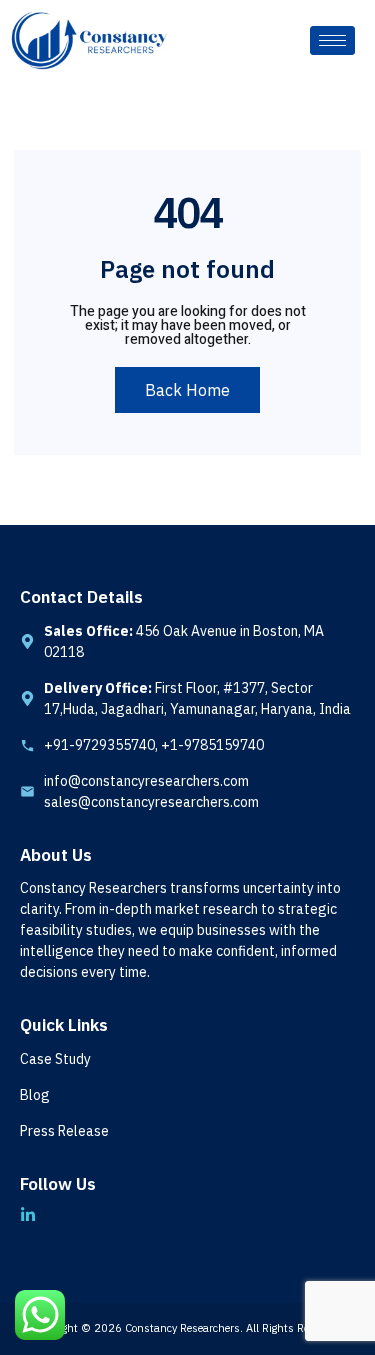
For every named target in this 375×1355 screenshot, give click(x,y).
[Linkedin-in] (28, 1215)
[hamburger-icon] (332, 40)
